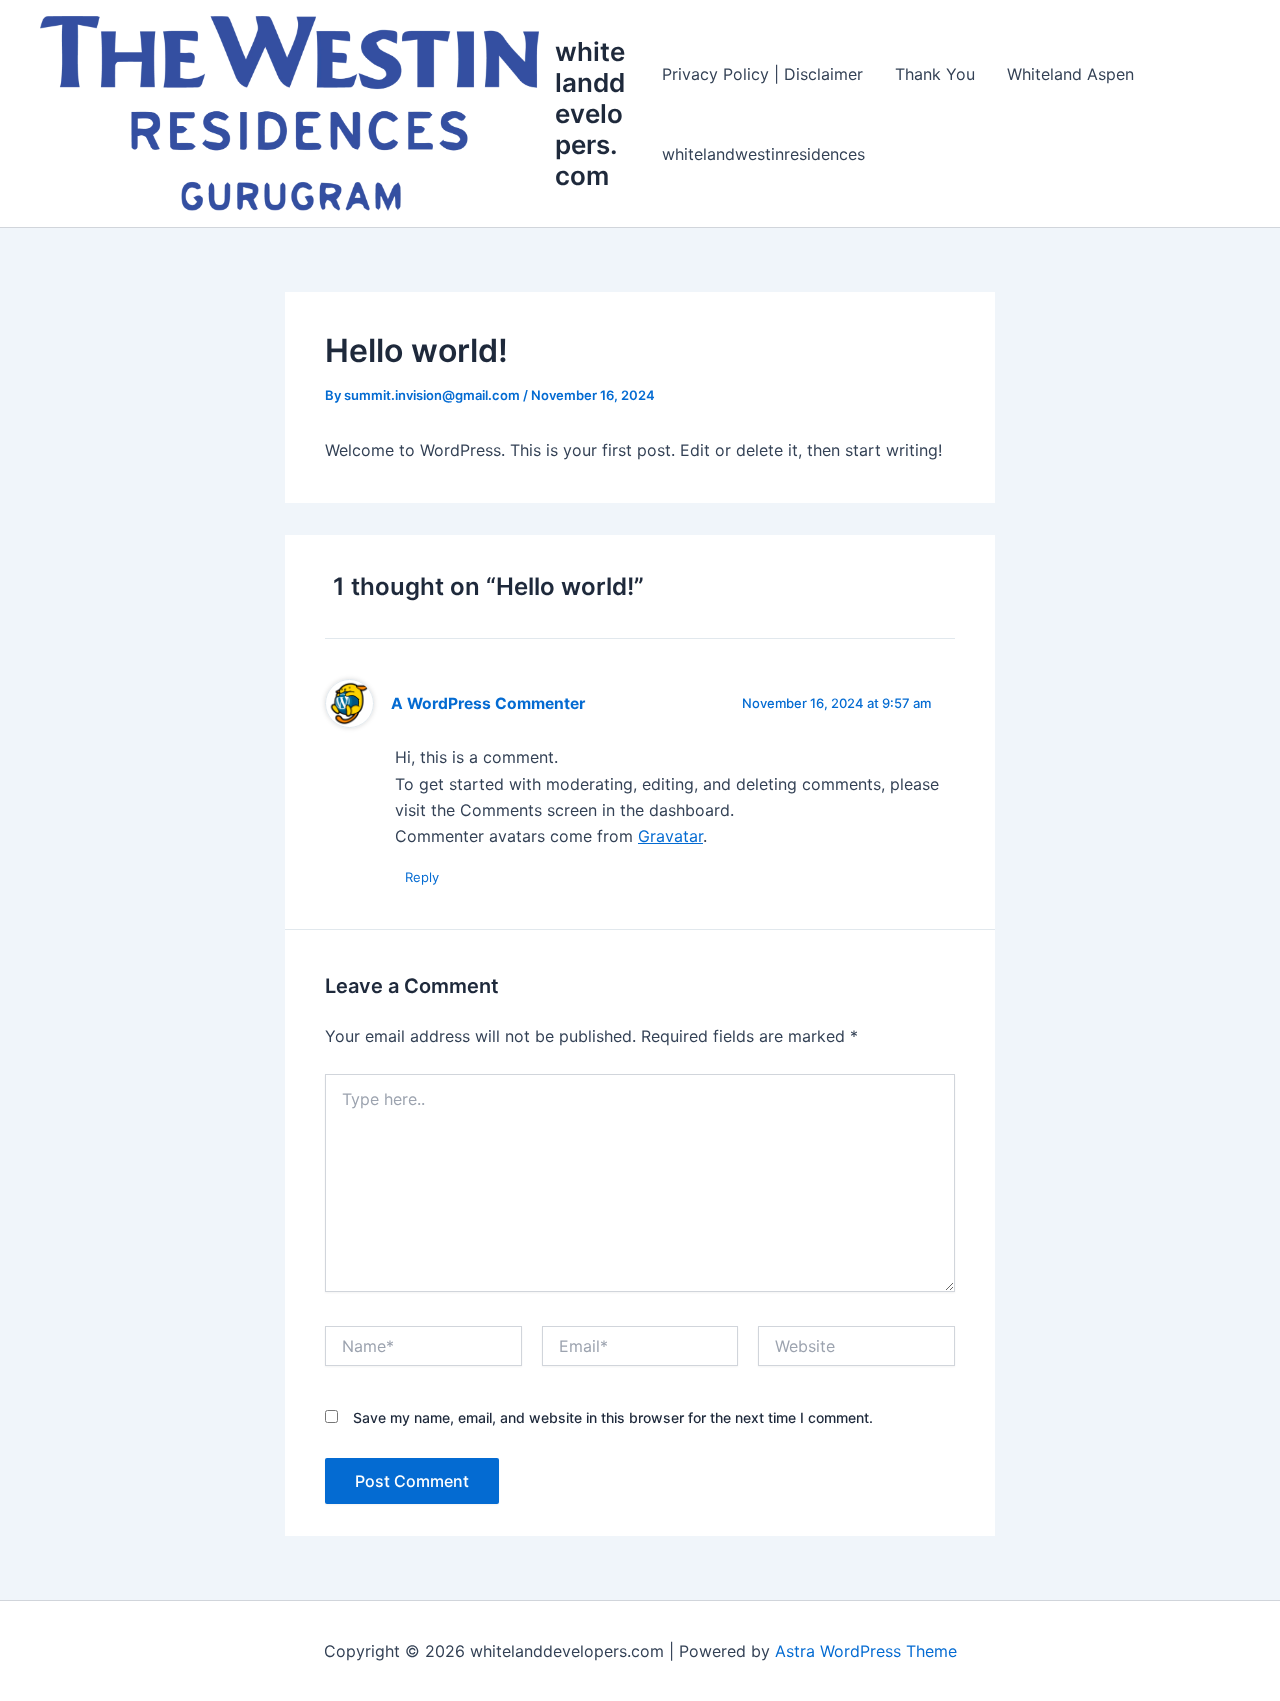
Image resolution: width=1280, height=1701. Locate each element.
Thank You (935, 74)
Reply (422, 877)
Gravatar (670, 836)
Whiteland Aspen (1070, 74)
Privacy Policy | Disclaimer (762, 74)
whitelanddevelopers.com (590, 114)
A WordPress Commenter (488, 703)
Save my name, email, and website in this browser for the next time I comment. (613, 1417)
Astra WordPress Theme (866, 1651)
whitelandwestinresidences (763, 154)
